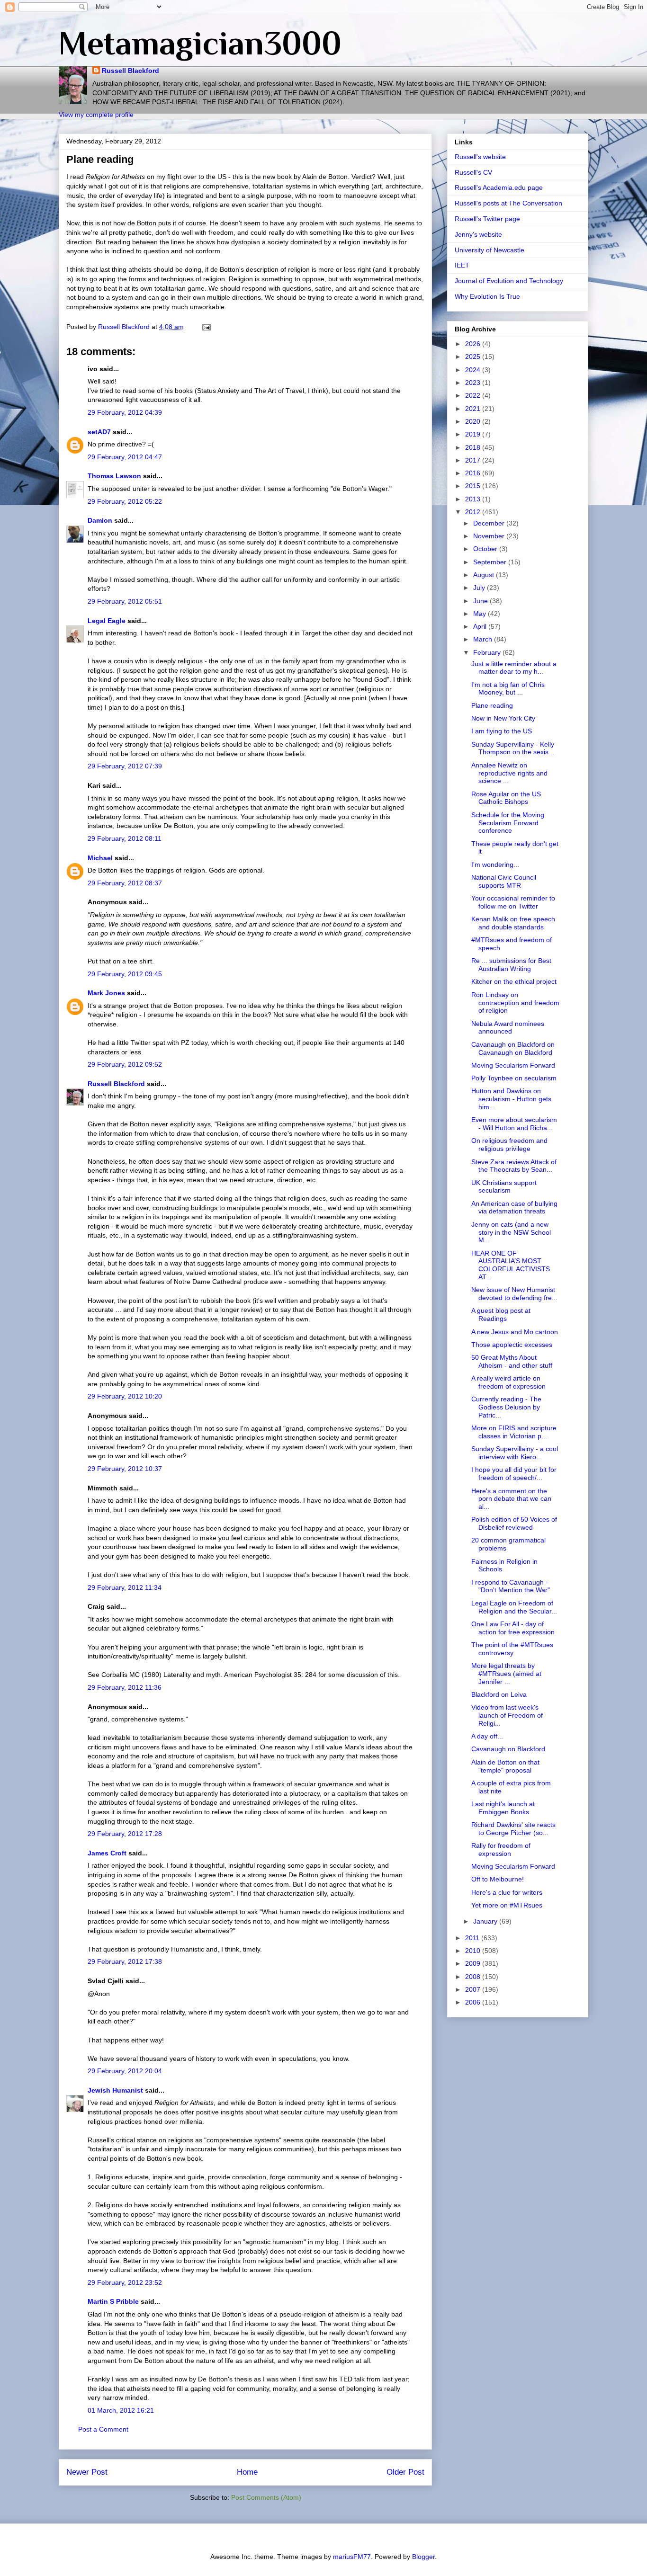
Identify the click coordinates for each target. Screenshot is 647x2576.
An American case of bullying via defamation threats (514, 1208)
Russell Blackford (130, 71)
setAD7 (99, 432)
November (490, 536)
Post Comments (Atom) (266, 2497)
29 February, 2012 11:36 (125, 1687)
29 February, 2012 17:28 (125, 1834)
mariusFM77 (352, 2557)
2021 (474, 409)
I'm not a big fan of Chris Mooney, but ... (508, 689)
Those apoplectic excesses (512, 1345)
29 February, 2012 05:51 (125, 601)
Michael (100, 858)
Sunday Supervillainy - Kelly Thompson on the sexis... (513, 748)
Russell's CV (473, 172)
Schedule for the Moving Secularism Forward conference (508, 823)
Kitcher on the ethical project (514, 981)
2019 (474, 434)
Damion (100, 520)
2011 (473, 1938)
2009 (474, 1963)
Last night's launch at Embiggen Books (503, 1808)
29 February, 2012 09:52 (125, 1064)
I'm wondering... (495, 865)
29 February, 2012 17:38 (125, 1961)
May (481, 614)
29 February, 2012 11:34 (125, 1587)
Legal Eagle (107, 621)
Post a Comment (103, 2429)
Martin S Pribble (113, 2301)
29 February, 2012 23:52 (125, 2282)
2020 (474, 421)
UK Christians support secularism (504, 1187)
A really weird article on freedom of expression (508, 1382)
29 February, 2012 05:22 (125, 501)
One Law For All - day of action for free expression (513, 1628)
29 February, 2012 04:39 (125, 412)
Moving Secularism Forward (513, 1065)
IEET (462, 265)
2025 (474, 357)
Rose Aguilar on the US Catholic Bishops (506, 798)
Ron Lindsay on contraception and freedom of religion (515, 1003)
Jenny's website (478, 234)
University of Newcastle (490, 250)
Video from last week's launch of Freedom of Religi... (507, 1715)
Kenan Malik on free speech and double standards (513, 923)
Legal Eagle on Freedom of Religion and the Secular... (514, 1607)
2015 (474, 486)
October (486, 549)
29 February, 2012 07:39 (125, 766)
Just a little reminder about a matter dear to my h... (514, 668)
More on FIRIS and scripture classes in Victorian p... (514, 1432)
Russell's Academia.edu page (499, 187)
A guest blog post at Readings (501, 1315)
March (484, 639)
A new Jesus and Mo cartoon (515, 1332)
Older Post (405, 2472)
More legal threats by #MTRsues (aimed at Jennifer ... (506, 1674)
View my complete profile (96, 115)
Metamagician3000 (200, 43)
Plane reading (492, 705)
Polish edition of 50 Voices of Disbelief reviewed (514, 1523)
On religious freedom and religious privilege (509, 1145)
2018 (474, 447)
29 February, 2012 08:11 (125, 838)
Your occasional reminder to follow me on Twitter (513, 902)
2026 (474, 344)
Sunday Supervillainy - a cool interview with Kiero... (515, 1453)
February (488, 652)
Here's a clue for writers (507, 1892)
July (480, 588)
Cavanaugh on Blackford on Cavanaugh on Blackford (513, 1048)
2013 (474, 499)
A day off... (487, 1736)
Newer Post (87, 2472)
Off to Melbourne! (498, 1879)
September (491, 562)
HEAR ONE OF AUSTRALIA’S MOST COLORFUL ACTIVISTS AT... (511, 1265)
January (486, 1921)
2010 (474, 1951)
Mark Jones (106, 993)
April (481, 626)
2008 (474, 1977)
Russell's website (480, 157)
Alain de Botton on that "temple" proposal (505, 1766)
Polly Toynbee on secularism (514, 1078)
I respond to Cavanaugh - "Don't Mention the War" (511, 1586)
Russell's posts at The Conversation (508, 203)
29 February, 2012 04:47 (125, 457)
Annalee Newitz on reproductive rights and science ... (509, 773)
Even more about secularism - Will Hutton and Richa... (514, 1124)
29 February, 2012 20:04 (125, 2071)
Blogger (423, 2557)
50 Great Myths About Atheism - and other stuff (512, 1361)
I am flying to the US (502, 731)
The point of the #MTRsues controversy (512, 1649)
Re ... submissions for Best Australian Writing (511, 965)
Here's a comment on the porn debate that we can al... (511, 1499)
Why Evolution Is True (487, 296)
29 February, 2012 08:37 (125, 883)
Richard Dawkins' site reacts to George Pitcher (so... (513, 1829)
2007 (474, 1989)
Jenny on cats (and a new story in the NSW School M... (511, 1232)
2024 (474, 370)
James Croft (107, 1853)
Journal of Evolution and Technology (509, 281)
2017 (474, 460)
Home (247, 2472)
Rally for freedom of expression (501, 1850)
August (485, 575)
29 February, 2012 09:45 (125, 974)
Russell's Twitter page (487, 219)
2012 (474, 512)
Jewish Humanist (115, 2090)
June (481, 601)
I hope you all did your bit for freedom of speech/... (514, 1474)
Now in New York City (503, 718)
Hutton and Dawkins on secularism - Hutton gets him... (511, 1099)
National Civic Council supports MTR (504, 881)
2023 (474, 383)
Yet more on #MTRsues (507, 1905)
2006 (474, 2002)
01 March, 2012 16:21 (121, 2410)
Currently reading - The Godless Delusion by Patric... (506, 1407)
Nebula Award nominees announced (508, 1028)
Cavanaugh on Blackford (508, 1749)
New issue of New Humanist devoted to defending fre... (514, 1294)
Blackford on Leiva (499, 1694)
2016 (474, 473)
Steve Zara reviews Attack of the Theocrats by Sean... (514, 1166)
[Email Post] (206, 327)
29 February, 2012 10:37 (125, 1469)
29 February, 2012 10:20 (125, 1396)
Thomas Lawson (114, 476)
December (490, 523)
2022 (474, 395)
